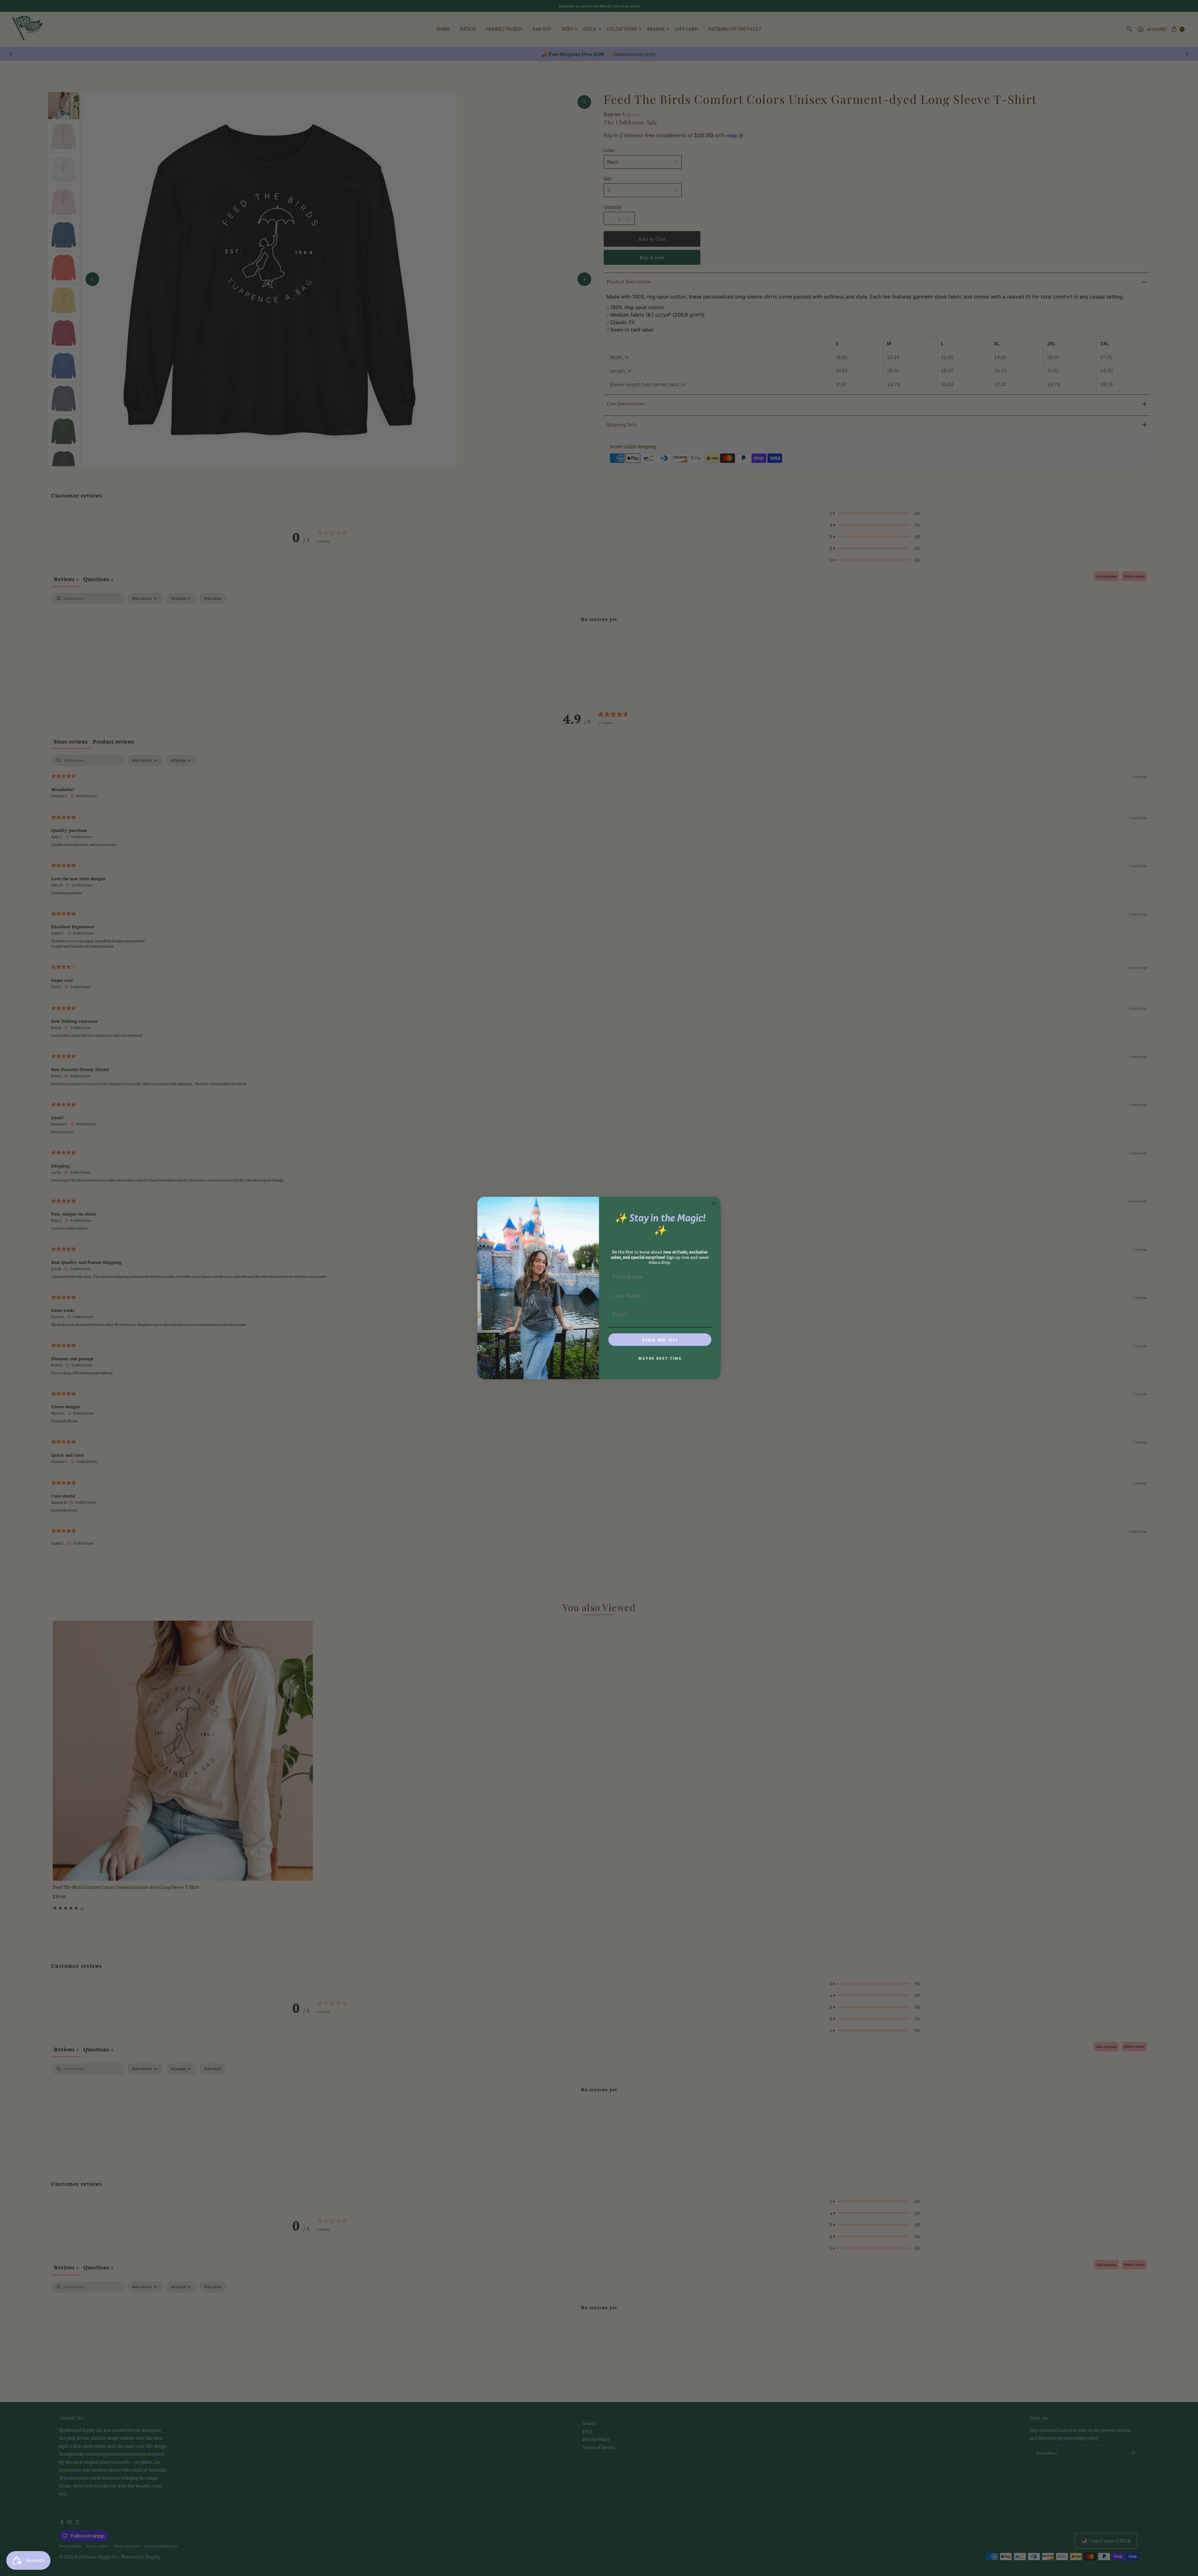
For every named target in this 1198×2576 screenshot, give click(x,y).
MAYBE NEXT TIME (660, 1358)
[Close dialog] (714, 1204)
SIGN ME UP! (660, 1340)
